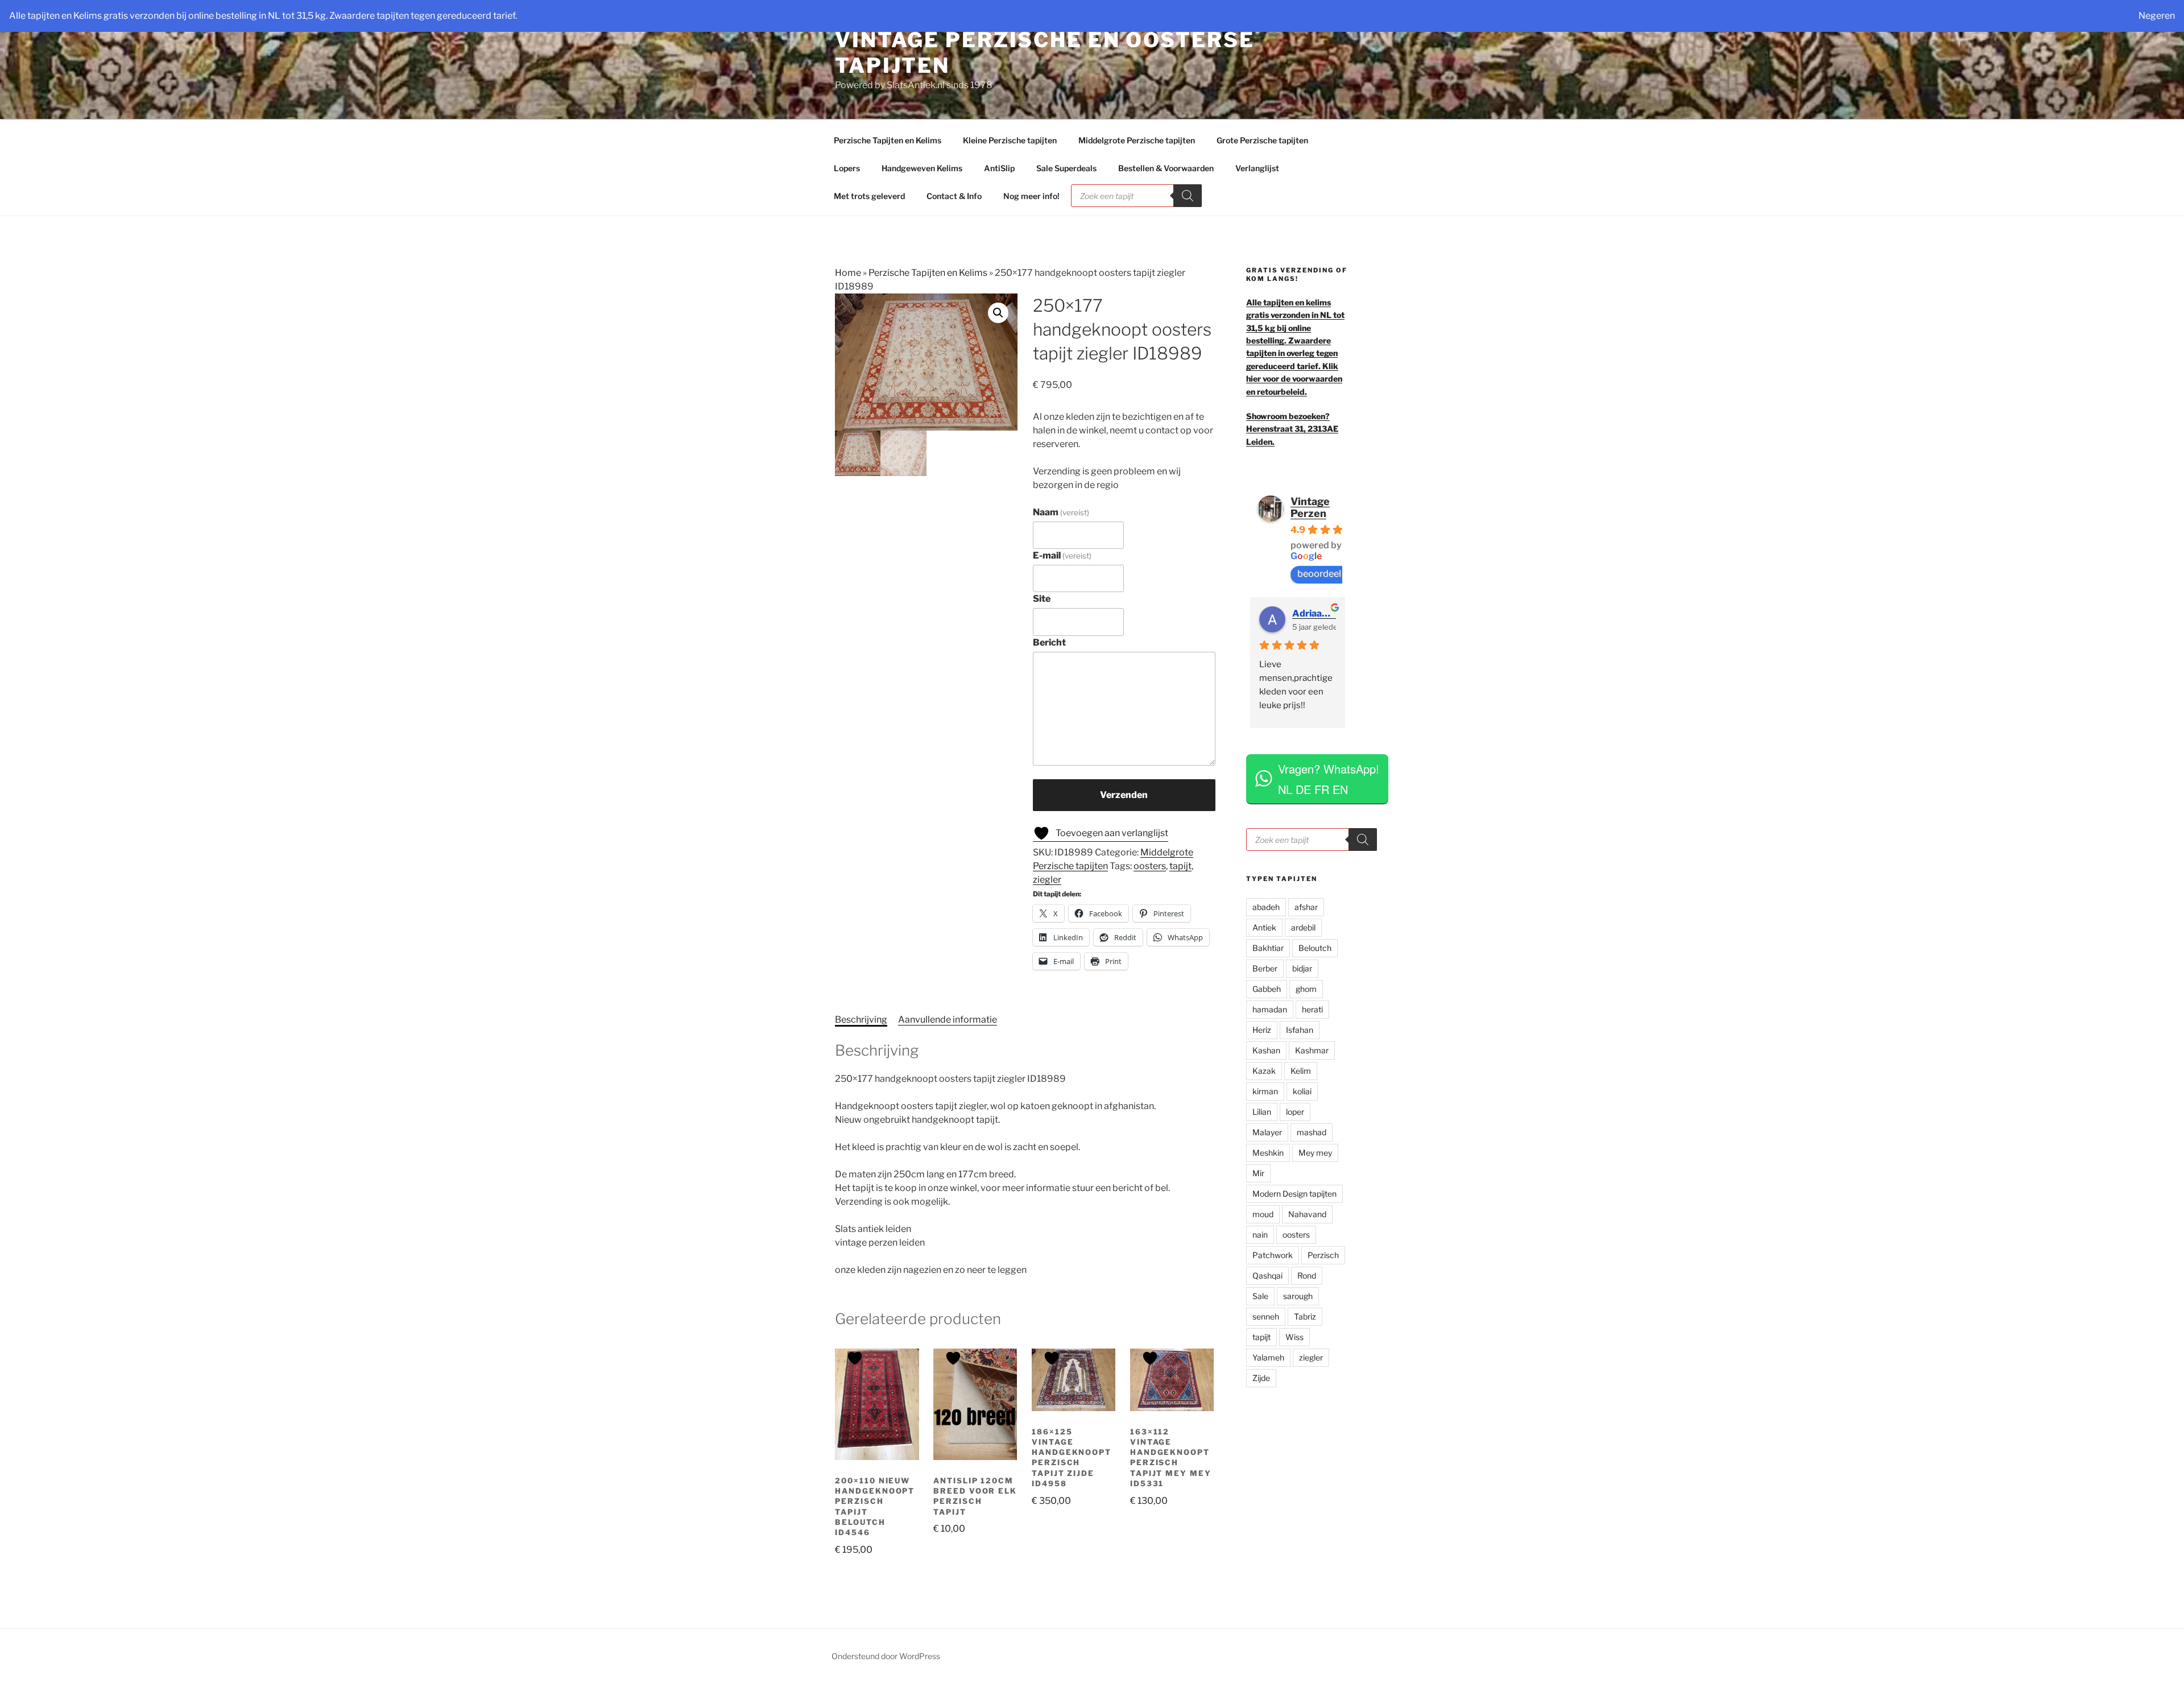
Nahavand (1307, 1214)
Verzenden (1124, 795)
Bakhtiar (1268, 948)
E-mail (1062, 555)
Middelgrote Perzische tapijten (1137, 140)
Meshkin (1268, 1153)
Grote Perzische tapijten (1262, 140)
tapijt (1180, 866)
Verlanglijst (1257, 168)
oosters (1150, 866)
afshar (1306, 907)
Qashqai (1267, 1275)
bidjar (1302, 968)
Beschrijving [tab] (861, 1020)
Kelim (1301, 1071)
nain (1260, 1235)
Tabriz (1305, 1316)
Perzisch (1323, 1255)
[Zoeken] (1188, 196)
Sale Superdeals (1066, 168)
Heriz (1262, 1030)
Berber (1265, 968)
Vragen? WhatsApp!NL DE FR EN (1329, 779)
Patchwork (1273, 1255)
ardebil (1303, 927)
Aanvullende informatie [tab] (948, 1020)
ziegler (1047, 880)
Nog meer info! (1031, 196)
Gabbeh (1267, 989)
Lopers (847, 168)
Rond (1307, 1275)
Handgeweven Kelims (922, 168)
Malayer (1267, 1132)
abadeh (1266, 907)
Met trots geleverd (869, 196)
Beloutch (1315, 948)
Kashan (1266, 1050)
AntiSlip (999, 168)
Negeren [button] (2157, 16)
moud (1263, 1214)
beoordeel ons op (1334, 574)
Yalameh (1268, 1357)
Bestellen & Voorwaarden (1166, 168)
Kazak (1264, 1071)
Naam (1061, 512)
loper (1295, 1112)
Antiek (1264, 927)
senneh (1266, 1316)
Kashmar (1312, 1050)
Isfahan (1300, 1030)
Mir (1258, 1173)
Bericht (1049, 642)
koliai (1302, 1091)
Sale (1260, 1296)
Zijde (1261, 1378)
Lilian (1262, 1112)
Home (848, 273)
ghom (1306, 989)
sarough (1298, 1296)
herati (1312, 1009)
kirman (1265, 1091)
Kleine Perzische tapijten (1010, 140)
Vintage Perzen (1310, 507)
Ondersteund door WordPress (886, 1656)
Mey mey (1315, 1153)
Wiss (1294, 1337)
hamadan (1270, 1009)
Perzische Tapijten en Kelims (888, 140)
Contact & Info (954, 196)
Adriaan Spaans (1314, 613)
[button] (998, 313)
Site (1042, 599)
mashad (1312, 1132)
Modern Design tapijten (1294, 1194)
